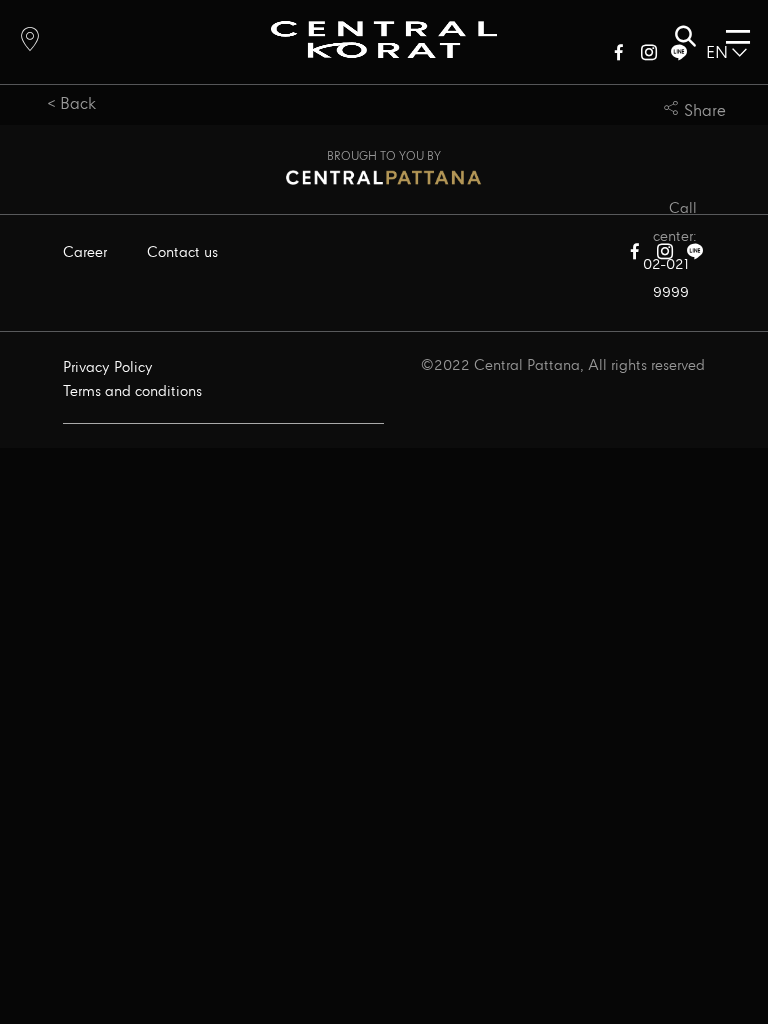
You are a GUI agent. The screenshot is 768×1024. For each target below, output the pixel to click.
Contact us (182, 253)
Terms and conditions (132, 392)
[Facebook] (619, 56)
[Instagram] (649, 56)
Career (85, 253)
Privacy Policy (108, 368)
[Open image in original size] (384, 38)
